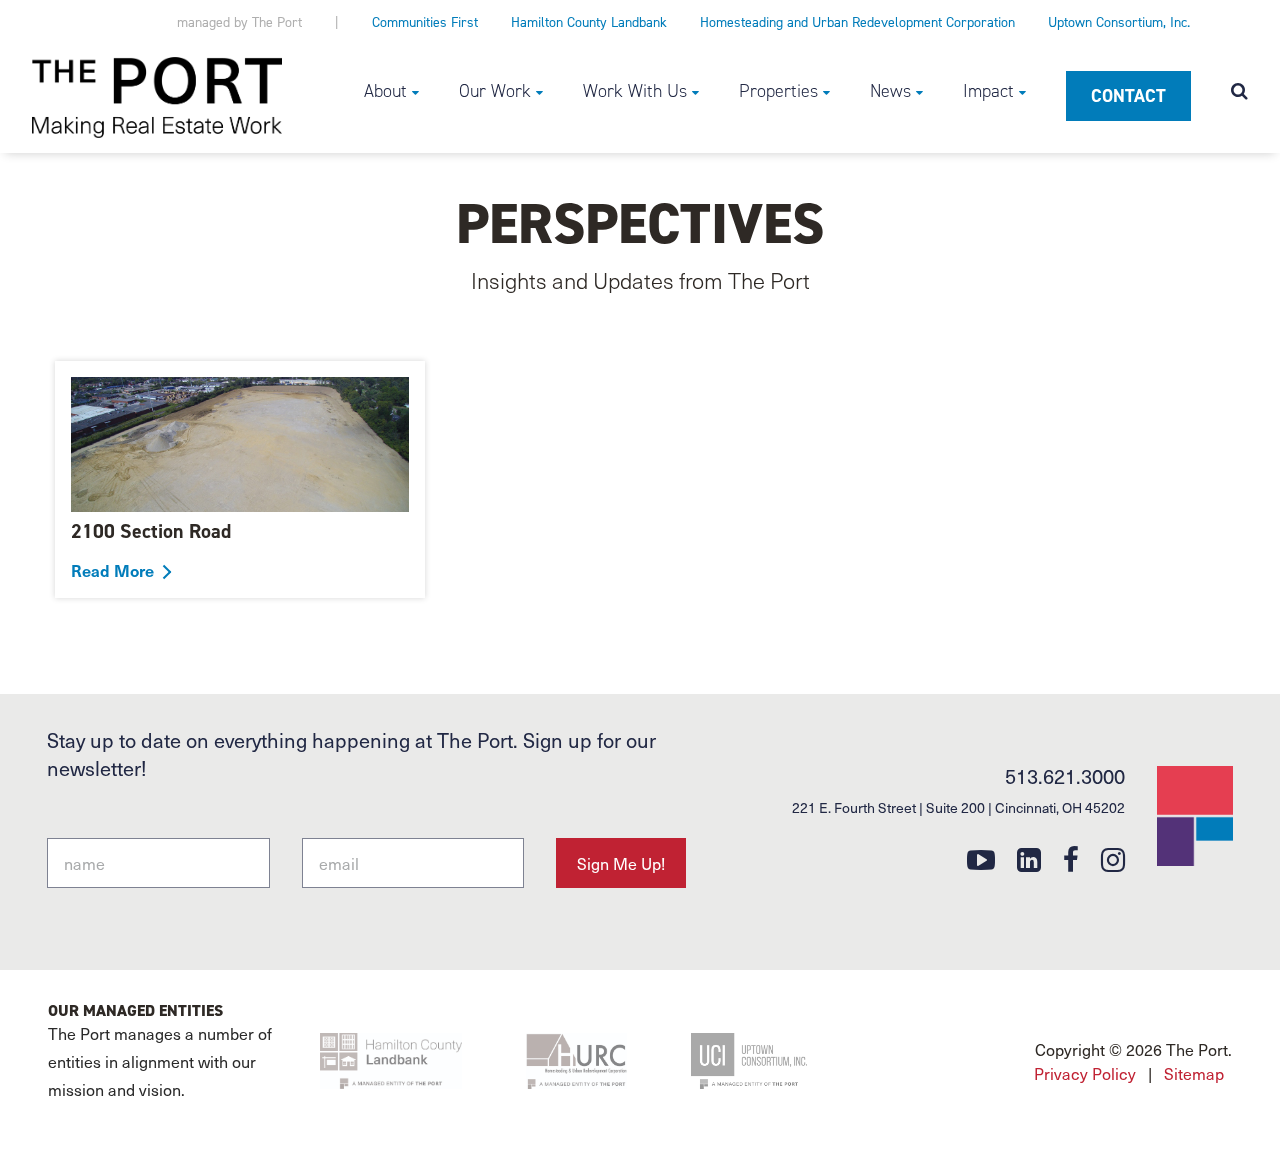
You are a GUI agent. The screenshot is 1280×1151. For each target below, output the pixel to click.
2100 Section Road (151, 531)
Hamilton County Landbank (589, 22)
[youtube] (981, 858)
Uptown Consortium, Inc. (1119, 22)
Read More (112, 570)
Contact (1128, 96)
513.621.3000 (1065, 776)
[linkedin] (1029, 858)
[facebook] (1071, 858)
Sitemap (1194, 1073)
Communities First (425, 22)
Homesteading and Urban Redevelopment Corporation (857, 22)
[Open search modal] (1239, 93)
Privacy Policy (1085, 1073)
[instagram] (1113, 858)
